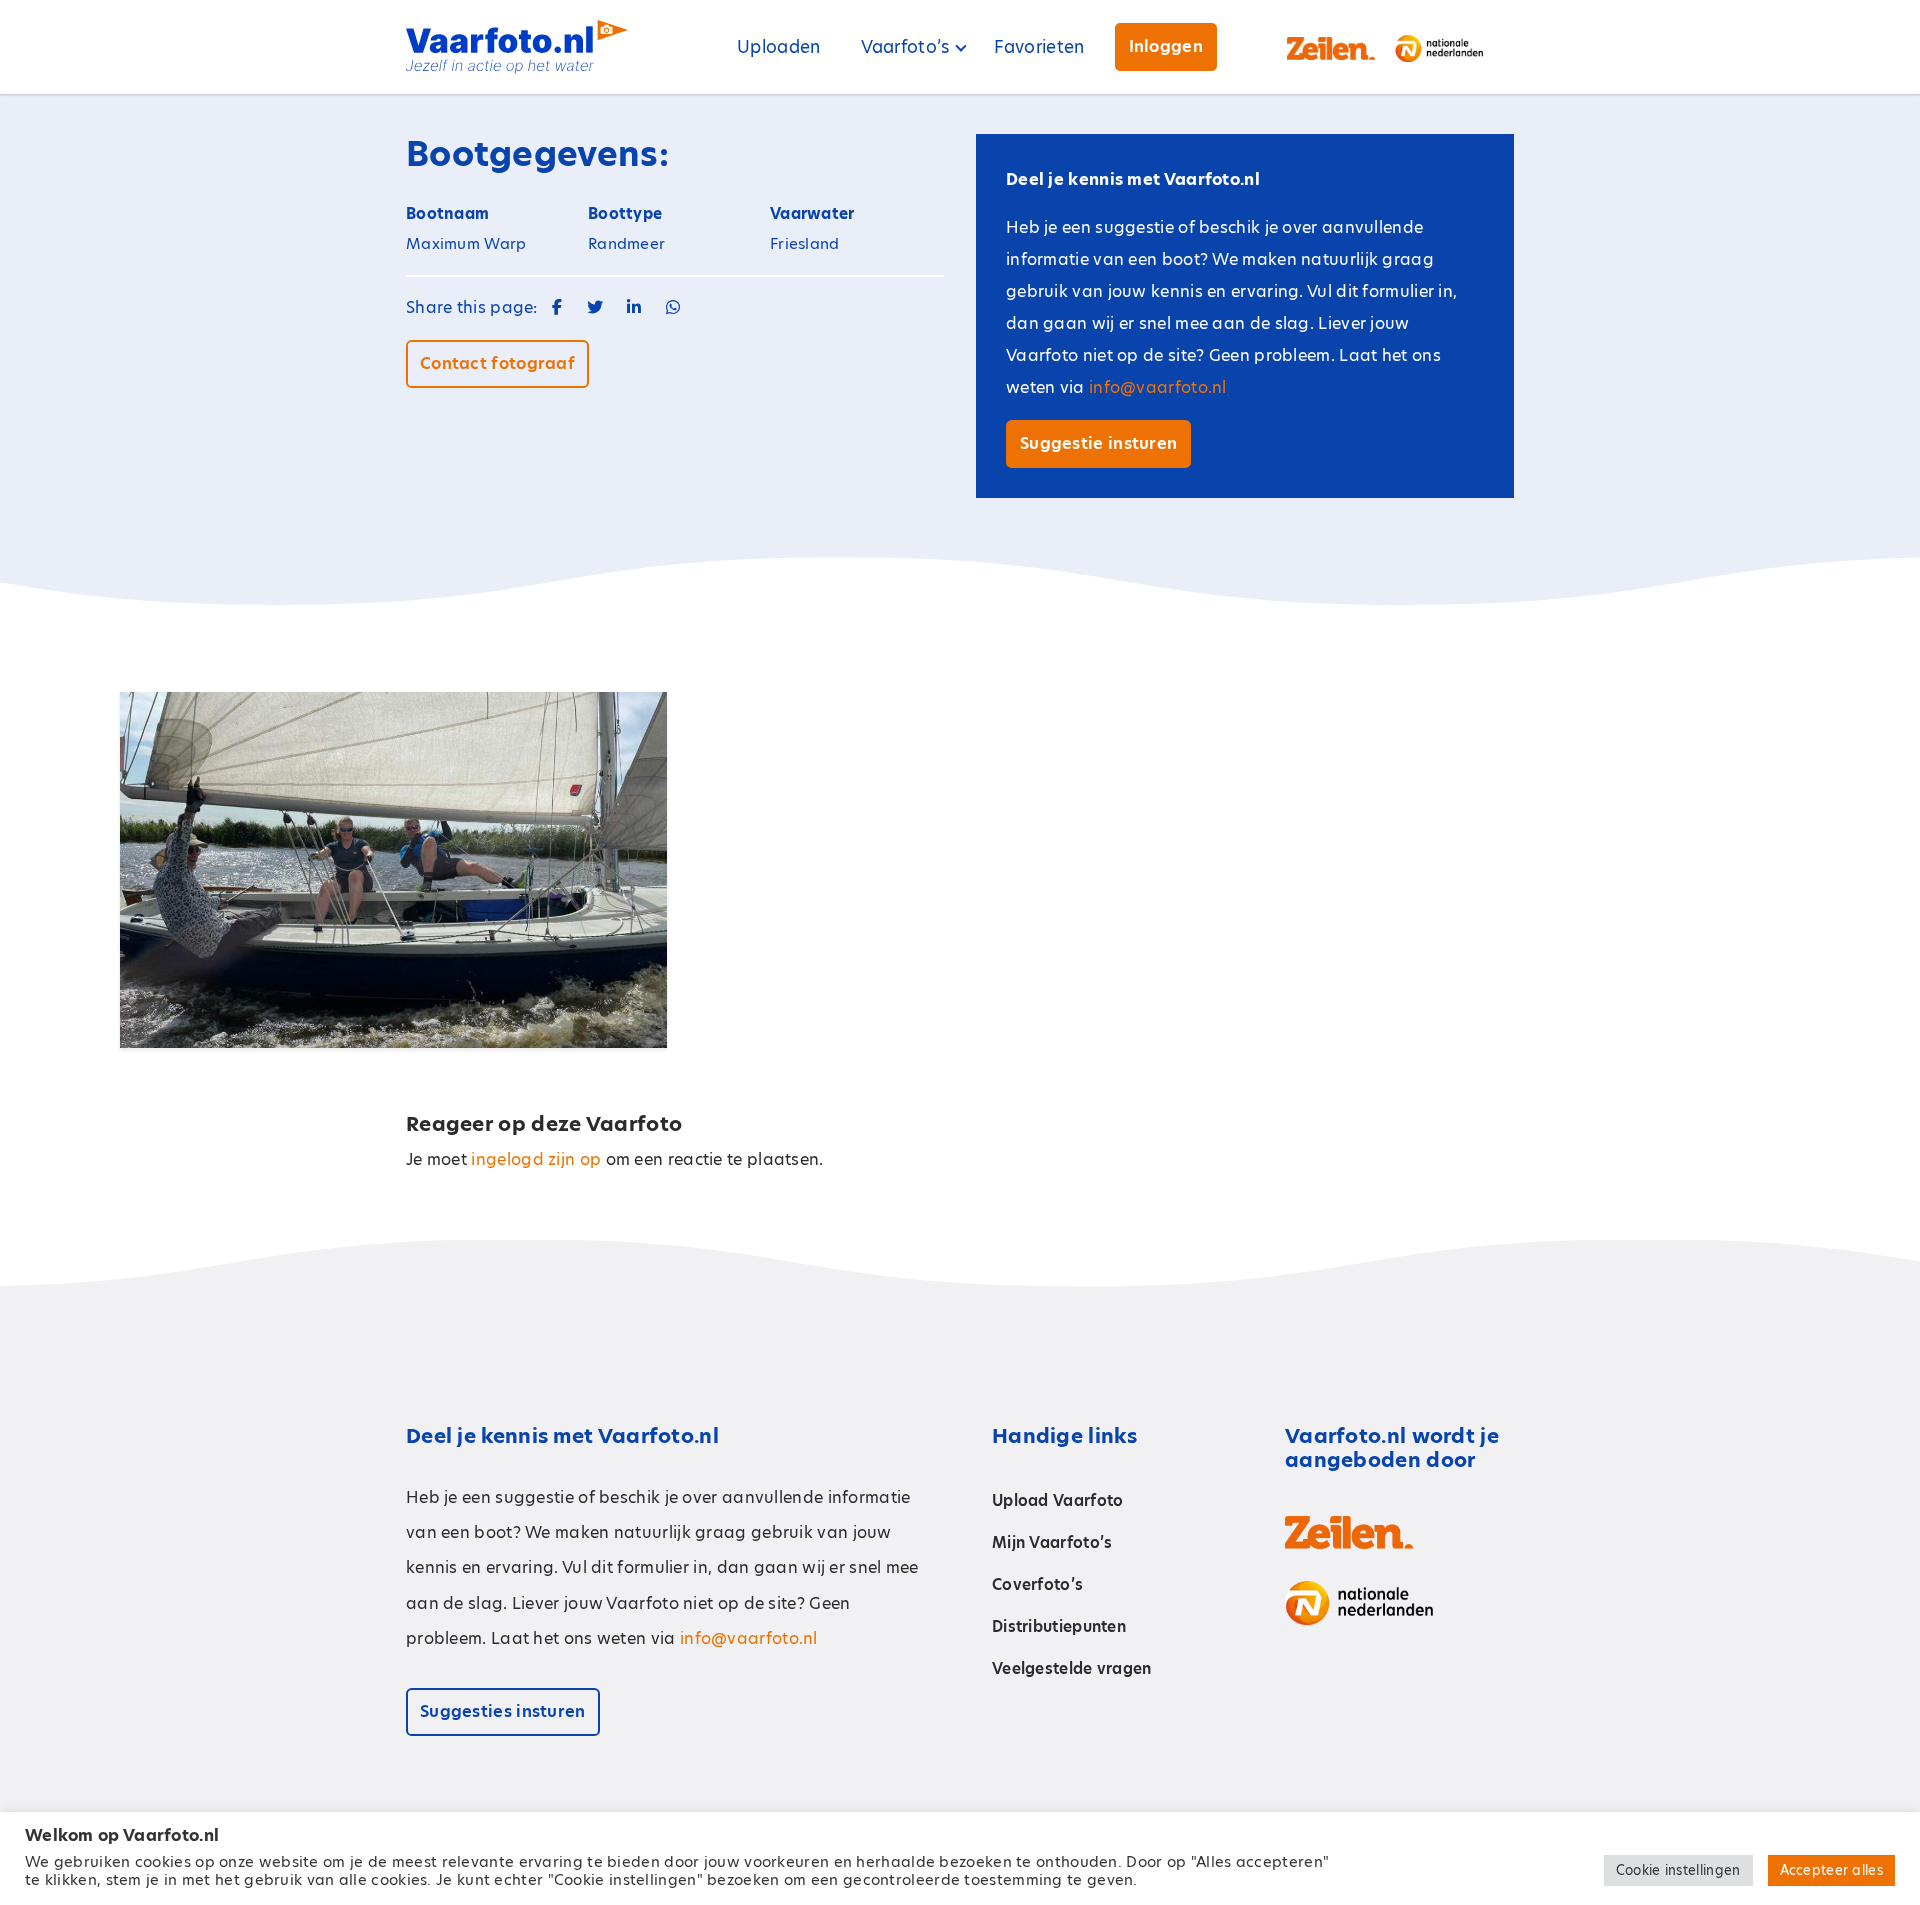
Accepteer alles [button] (1832, 1870)
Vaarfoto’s (905, 47)
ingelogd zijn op (536, 1159)
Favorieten (1039, 47)
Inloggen (1166, 46)
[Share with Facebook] (557, 307)
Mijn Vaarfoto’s (1052, 1542)
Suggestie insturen (1098, 443)
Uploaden (778, 47)
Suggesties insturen (503, 1711)
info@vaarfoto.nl (1158, 387)
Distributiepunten (1059, 1626)
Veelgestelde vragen (1072, 1668)
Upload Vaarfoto (1058, 1500)
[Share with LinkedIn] (634, 307)
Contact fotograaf (497, 363)
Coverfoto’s (1037, 1584)
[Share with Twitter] (595, 307)
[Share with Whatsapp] (673, 307)
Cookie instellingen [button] (1678, 1870)
